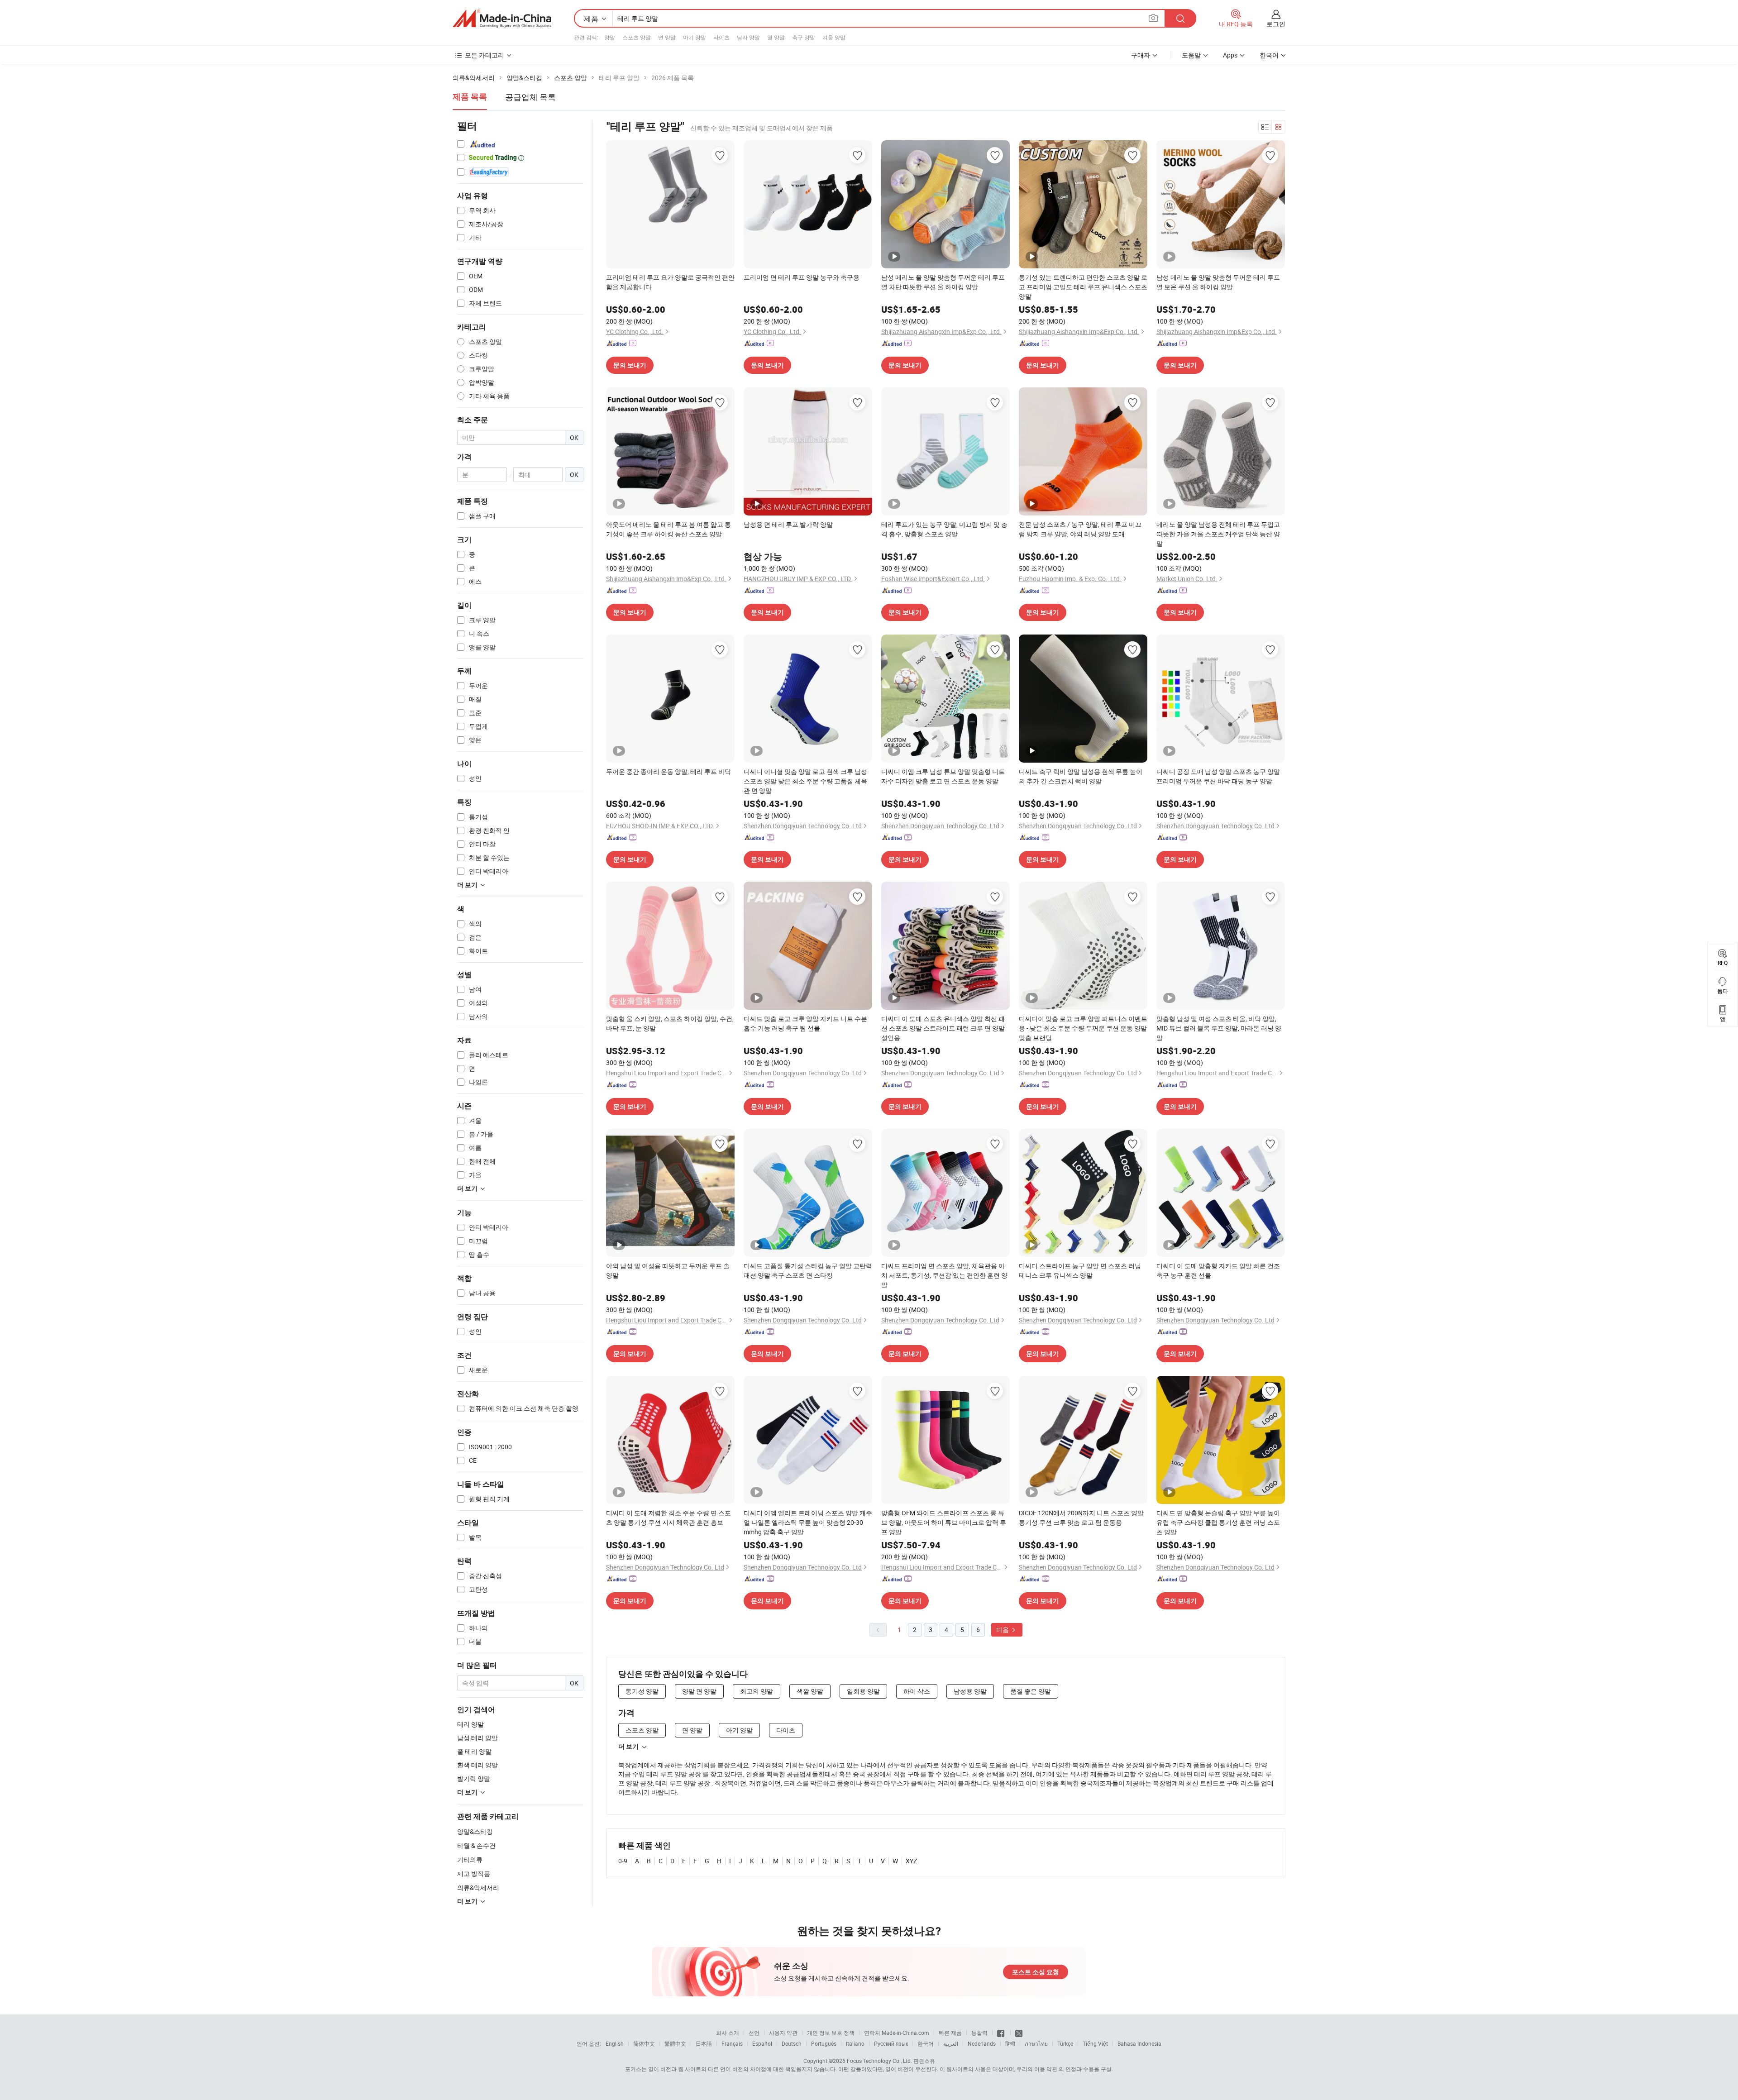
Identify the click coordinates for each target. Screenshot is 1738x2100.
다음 (1003, 1630)
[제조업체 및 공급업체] (502, 19)
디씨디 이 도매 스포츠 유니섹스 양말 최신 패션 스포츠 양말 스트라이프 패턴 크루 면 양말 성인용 (943, 1028)
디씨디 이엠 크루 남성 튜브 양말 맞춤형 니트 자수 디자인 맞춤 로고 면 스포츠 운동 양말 (943, 776)
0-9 (623, 1861)
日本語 (704, 2043)
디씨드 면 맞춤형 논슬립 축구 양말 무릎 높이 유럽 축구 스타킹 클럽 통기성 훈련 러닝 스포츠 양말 (1218, 1522)
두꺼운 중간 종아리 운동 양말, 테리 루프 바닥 (668, 771)
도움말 (1191, 55)
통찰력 (979, 2033)
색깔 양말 (810, 1691)
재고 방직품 (474, 1873)
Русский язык (891, 2043)
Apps (1230, 55)
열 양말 (776, 37)
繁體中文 (675, 2043)
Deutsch (792, 2043)
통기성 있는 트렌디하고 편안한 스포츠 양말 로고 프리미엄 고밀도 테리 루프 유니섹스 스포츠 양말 (1083, 287)
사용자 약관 (783, 2033)
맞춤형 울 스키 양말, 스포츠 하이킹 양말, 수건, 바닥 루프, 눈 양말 (670, 1023)
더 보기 (628, 1747)
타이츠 (721, 37)
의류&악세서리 (478, 1888)
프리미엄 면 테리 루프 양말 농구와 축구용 (802, 277)
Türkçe (1065, 2043)
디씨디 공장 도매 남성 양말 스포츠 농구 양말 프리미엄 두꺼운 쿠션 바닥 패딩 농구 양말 (1218, 776)
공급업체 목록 (530, 97)
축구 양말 (804, 37)
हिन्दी (1010, 2043)
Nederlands (982, 2043)
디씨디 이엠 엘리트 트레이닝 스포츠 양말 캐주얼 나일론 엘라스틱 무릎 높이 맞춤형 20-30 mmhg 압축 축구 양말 (808, 1522)
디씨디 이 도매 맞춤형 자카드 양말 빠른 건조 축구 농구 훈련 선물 (1218, 1270)
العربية (951, 2043)
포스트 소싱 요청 (1036, 1972)
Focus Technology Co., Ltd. (879, 2061)
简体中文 (644, 2043)
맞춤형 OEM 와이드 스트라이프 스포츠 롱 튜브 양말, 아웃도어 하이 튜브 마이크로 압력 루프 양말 (944, 1522)
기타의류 (470, 1859)
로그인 (1276, 24)
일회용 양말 (863, 1691)
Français (732, 2043)
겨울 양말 (834, 37)
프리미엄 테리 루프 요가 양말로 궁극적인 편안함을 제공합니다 (670, 282)
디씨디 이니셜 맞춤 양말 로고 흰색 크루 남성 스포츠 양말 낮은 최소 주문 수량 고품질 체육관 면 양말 (805, 781)
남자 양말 (748, 37)
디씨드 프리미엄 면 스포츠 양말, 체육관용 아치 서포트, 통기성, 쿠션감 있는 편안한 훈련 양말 (944, 1275)
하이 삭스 (917, 1691)
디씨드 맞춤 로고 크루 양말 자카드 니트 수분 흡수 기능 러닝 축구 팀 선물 (805, 1023)
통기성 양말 (642, 1691)
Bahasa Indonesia (1139, 2043)
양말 (610, 37)
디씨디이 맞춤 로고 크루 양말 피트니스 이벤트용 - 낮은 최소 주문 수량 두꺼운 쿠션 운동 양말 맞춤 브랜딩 (1083, 1028)
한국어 (926, 2043)
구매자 (1141, 55)
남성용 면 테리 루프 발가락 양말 (788, 524)
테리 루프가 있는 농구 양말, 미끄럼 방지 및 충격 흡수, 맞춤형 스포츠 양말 (944, 529)
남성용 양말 (970, 1691)
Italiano (855, 2043)
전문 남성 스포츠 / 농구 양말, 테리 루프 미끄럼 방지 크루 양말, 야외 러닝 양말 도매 (1080, 529)
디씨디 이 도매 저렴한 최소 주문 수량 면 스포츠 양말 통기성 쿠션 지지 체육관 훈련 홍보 (668, 1518)
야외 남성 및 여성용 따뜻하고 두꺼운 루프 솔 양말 (668, 1270)
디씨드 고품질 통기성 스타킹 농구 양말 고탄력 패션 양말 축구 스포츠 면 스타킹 (808, 1270)
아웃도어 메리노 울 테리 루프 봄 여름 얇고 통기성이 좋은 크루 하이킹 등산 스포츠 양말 (668, 529)
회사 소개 (728, 2033)
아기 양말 (695, 37)
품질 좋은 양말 (1031, 1691)
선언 (754, 2033)
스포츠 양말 (637, 37)
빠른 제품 (950, 2033)
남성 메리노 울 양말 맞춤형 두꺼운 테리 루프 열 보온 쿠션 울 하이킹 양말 (1218, 282)
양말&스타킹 (475, 1831)
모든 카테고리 (485, 55)
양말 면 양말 (699, 1691)
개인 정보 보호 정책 (831, 2033)
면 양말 (667, 37)
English (615, 2043)
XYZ (911, 1861)
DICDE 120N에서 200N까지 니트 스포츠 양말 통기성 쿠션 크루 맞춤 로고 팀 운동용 (1081, 1518)
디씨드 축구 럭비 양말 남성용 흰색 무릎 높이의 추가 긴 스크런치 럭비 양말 (1081, 776)
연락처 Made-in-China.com (897, 2033)
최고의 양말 (757, 1691)
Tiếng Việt (1095, 2043)
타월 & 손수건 (476, 1845)
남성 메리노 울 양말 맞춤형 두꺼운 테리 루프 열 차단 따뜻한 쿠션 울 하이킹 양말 (943, 282)
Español (762, 2043)
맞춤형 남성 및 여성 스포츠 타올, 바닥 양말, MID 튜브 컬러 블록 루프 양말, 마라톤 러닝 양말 (1219, 1028)
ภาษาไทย (1036, 2043)
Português (824, 2043)
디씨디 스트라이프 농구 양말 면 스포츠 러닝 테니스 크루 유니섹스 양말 (1080, 1270)
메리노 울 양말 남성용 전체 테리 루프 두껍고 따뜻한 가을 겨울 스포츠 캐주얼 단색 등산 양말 (1218, 534)
